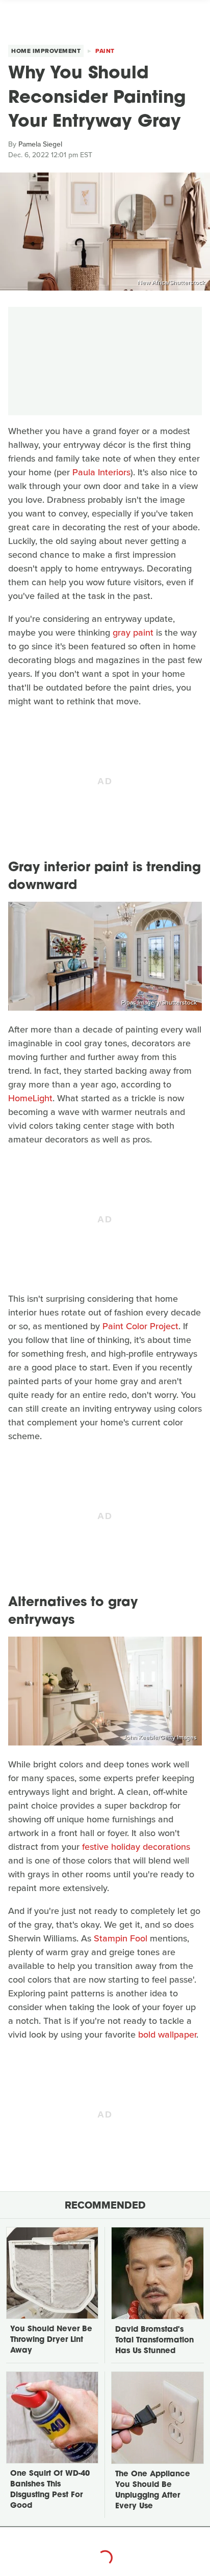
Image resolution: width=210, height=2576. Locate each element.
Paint (105, 51)
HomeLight (30, 1098)
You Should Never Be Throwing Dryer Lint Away (51, 2340)
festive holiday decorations (136, 1847)
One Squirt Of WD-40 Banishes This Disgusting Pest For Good (50, 2490)
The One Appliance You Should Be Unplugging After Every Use (153, 2491)
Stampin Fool (121, 1938)
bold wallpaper (167, 2035)
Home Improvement (46, 51)
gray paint (133, 633)
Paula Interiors (101, 472)
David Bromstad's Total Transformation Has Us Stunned (154, 2341)
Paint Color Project (140, 1326)
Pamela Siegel (40, 144)
